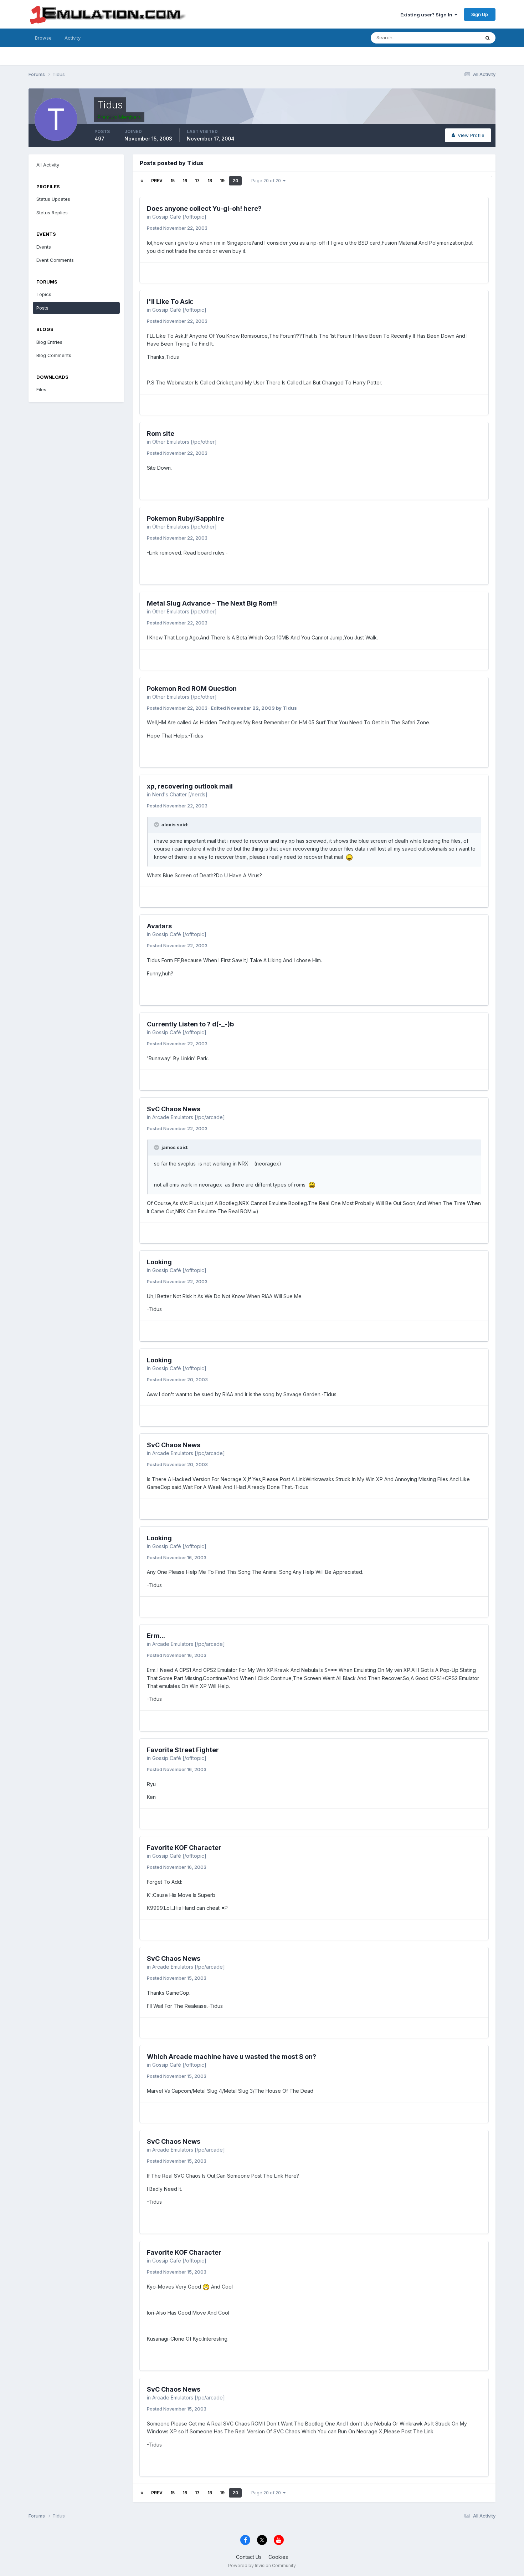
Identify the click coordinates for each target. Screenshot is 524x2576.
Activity (73, 38)
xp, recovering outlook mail (190, 786)
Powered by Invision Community (262, 2565)
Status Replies (52, 213)
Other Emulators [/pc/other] (184, 442)
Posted (177, 228)
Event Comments (55, 260)
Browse (43, 38)
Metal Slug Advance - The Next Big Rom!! (212, 603)
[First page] (142, 181)
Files (41, 389)
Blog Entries (49, 342)
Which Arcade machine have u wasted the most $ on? (232, 2057)
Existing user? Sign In (427, 15)
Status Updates (454, 38)
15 (173, 181)
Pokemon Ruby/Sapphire (186, 518)
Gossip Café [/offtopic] (179, 217)
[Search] (488, 38)
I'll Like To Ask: (170, 302)
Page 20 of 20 (267, 181)
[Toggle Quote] (157, 825)
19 (222, 181)
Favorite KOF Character (184, 1848)
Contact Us (249, 2557)
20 (235, 181)
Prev (157, 181)
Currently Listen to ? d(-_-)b (190, 1024)
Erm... (156, 1636)
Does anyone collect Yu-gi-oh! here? (204, 208)
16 (185, 181)
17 (197, 181)
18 (210, 181)
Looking (159, 1262)
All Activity (48, 165)
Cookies (278, 2557)
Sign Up (480, 14)
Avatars (159, 926)
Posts (42, 308)
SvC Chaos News (174, 1109)
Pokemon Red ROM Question (192, 688)
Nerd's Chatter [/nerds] (180, 794)
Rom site (161, 433)
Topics (44, 294)
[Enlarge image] (349, 857)
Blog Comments (54, 355)
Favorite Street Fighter (183, 1750)
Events (44, 247)
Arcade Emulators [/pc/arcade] (189, 1117)
